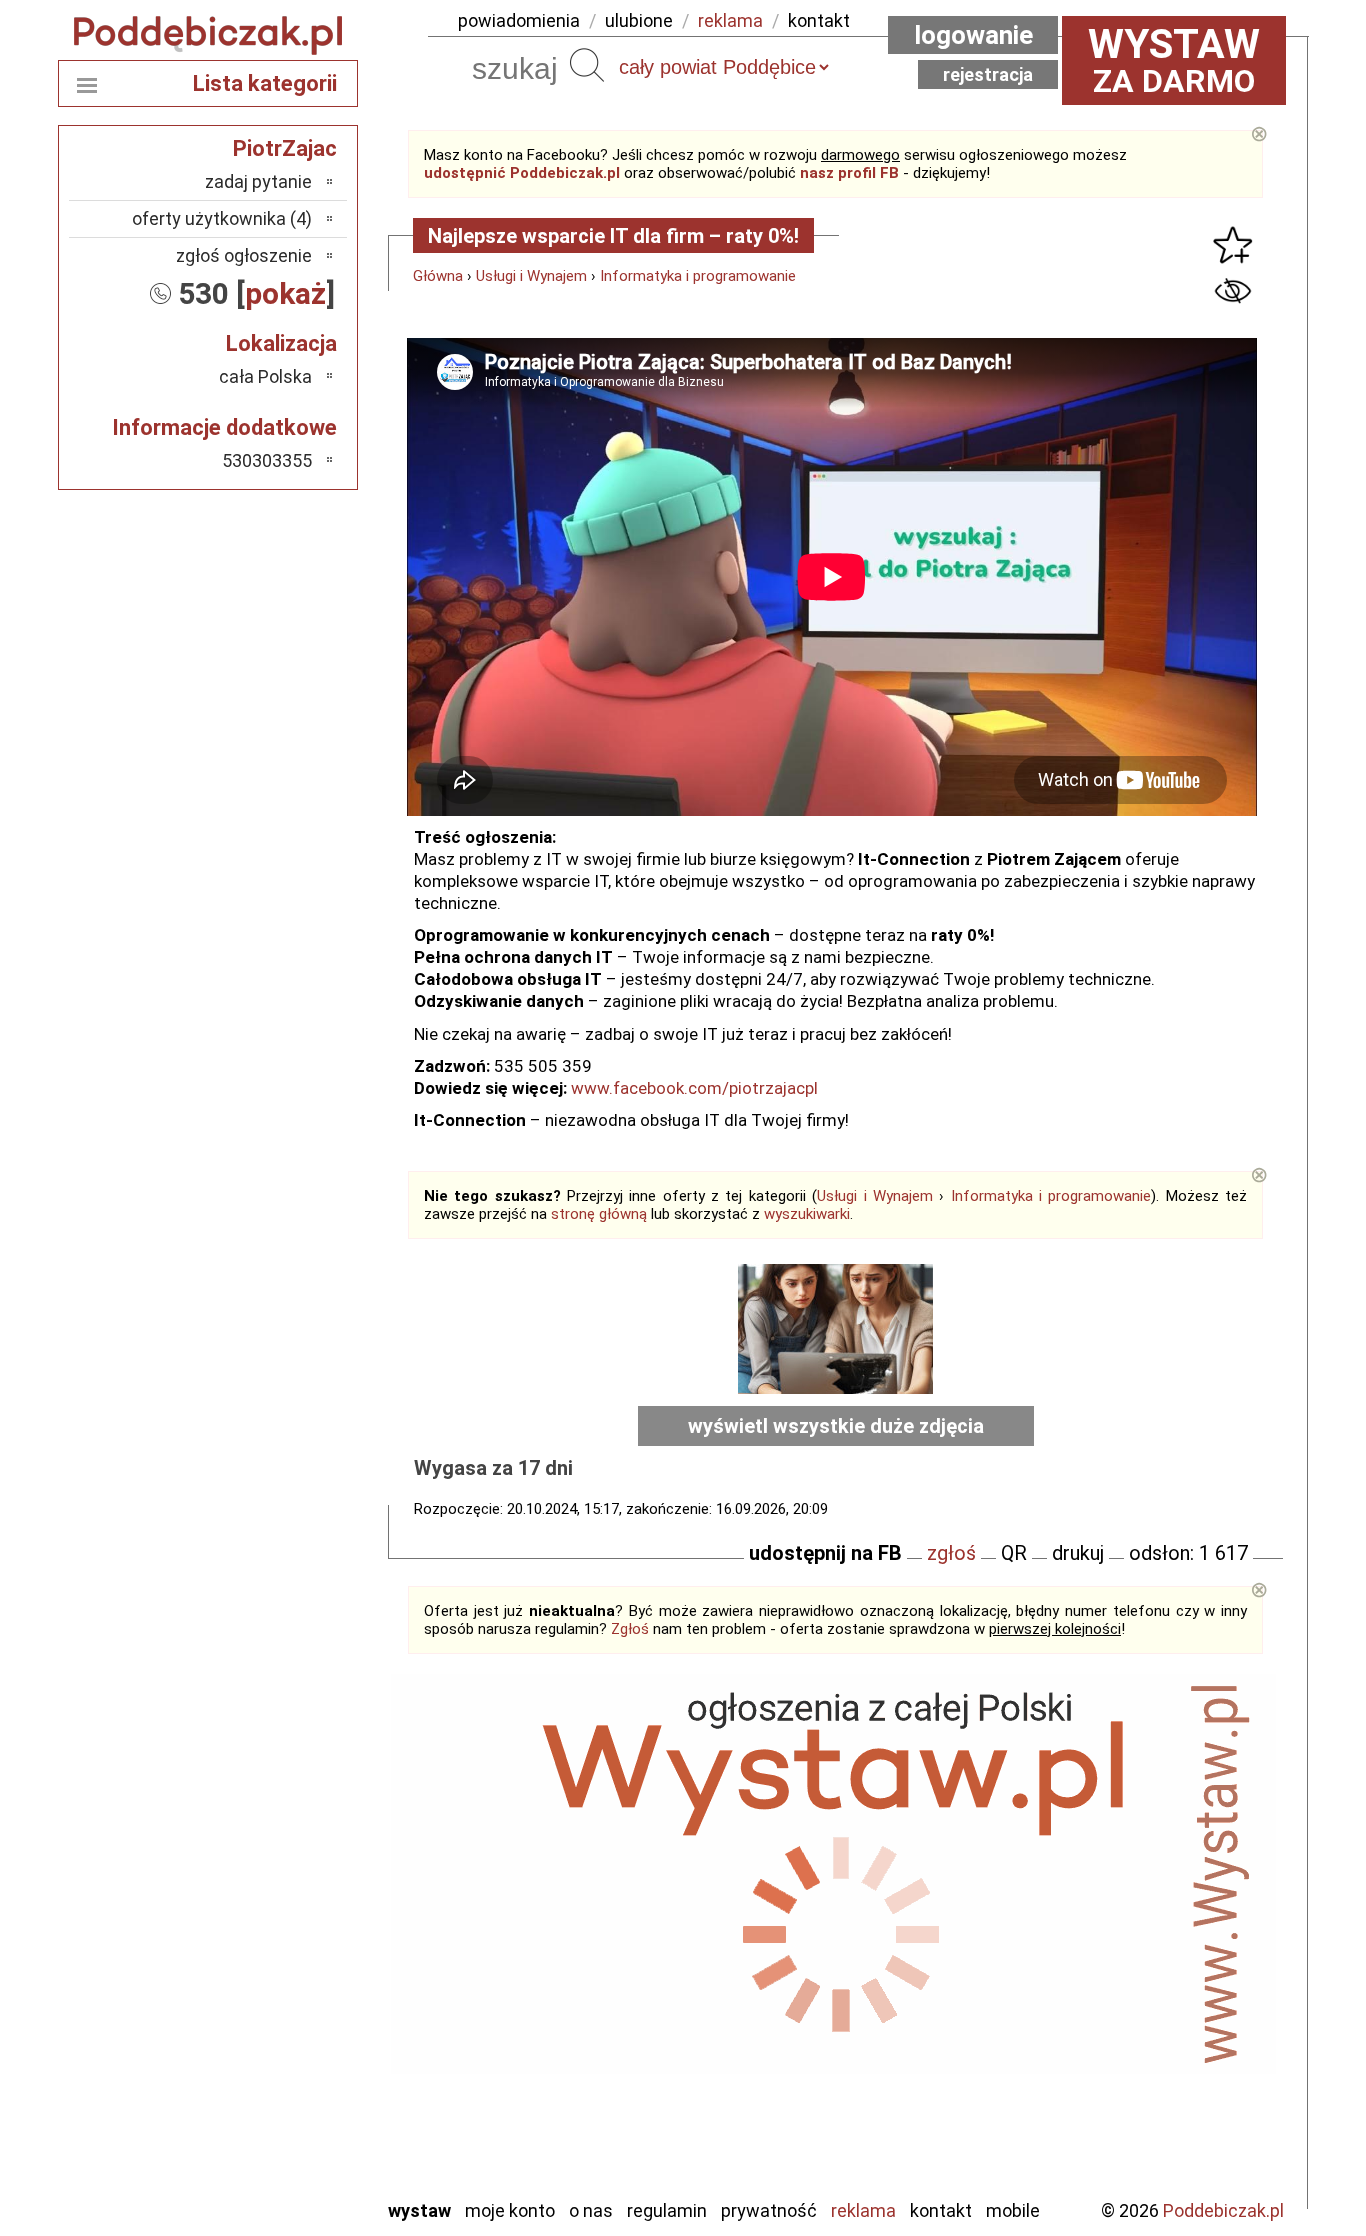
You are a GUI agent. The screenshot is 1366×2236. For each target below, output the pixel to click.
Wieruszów (273, 2154)
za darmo (1174, 60)
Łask (294, 1884)
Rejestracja (988, 74)
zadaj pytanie (258, 181)
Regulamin (667, 2210)
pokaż (285, 293)
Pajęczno (278, 2019)
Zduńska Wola (262, 2181)
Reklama (863, 2210)
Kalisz (290, 1938)
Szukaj (587, 65)
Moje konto (510, 2210)
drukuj (1078, 1553)
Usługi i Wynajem (531, 276)
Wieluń (288, 2127)
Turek (291, 2100)
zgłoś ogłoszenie (244, 255)
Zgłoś (630, 1629)
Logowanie (973, 35)
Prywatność (769, 2210)
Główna (438, 276)
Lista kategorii (265, 83)
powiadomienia (519, 20)
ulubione (639, 20)
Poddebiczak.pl (1223, 2210)
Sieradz (285, 2046)
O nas (591, 2210)
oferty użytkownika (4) (222, 218)
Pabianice (277, 1992)
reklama (730, 20)
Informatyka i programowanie (698, 276)
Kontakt (941, 2210)
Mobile (1013, 2210)
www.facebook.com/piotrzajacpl (694, 1088)
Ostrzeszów (268, 1965)
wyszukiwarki (807, 1214)
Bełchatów (272, 1857)
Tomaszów (272, 2073)
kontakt (819, 20)
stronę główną (599, 1214)
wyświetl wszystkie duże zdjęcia (836, 1426)
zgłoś (951, 1553)
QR (1014, 1553)
